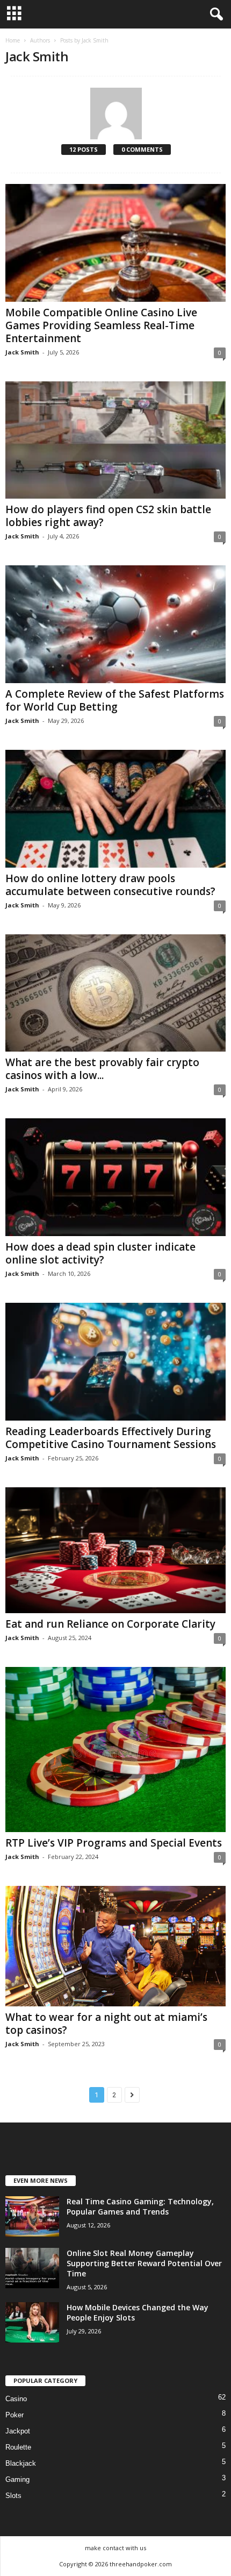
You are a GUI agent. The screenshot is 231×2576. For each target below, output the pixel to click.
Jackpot (18, 2431)
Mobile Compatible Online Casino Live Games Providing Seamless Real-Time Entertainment (101, 325)
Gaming (17, 2479)
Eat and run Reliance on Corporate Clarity (110, 1624)
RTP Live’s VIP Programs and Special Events (114, 1843)
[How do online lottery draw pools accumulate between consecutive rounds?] (115, 809)
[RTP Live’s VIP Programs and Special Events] (115, 1750)
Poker (15, 2415)
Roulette (18, 2447)
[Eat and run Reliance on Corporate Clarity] (115, 1550)
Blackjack (21, 2463)
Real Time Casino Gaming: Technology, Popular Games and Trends (140, 2206)
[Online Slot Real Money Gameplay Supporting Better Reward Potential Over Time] (32, 2268)
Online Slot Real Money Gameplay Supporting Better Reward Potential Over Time (144, 2263)
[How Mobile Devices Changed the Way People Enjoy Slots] (32, 2322)
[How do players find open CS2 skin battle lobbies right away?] (115, 440)
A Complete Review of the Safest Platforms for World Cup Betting (115, 700)
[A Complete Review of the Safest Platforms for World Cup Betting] (115, 624)
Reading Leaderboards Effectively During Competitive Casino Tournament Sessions (111, 1438)
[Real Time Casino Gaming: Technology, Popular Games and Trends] (32, 2216)
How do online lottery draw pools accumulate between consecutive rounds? (110, 885)
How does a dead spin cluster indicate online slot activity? (100, 1253)
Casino (16, 2399)
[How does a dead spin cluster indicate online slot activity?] (115, 1177)
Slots (13, 2496)
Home (13, 40)
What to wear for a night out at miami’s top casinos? (106, 2024)
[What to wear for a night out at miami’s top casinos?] (115, 1946)
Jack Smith (22, 352)
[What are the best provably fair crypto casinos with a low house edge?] (115, 993)
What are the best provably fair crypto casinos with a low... (102, 1069)
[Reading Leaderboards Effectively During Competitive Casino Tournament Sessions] (115, 1362)
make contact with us (115, 2548)
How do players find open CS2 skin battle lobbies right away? (108, 516)
